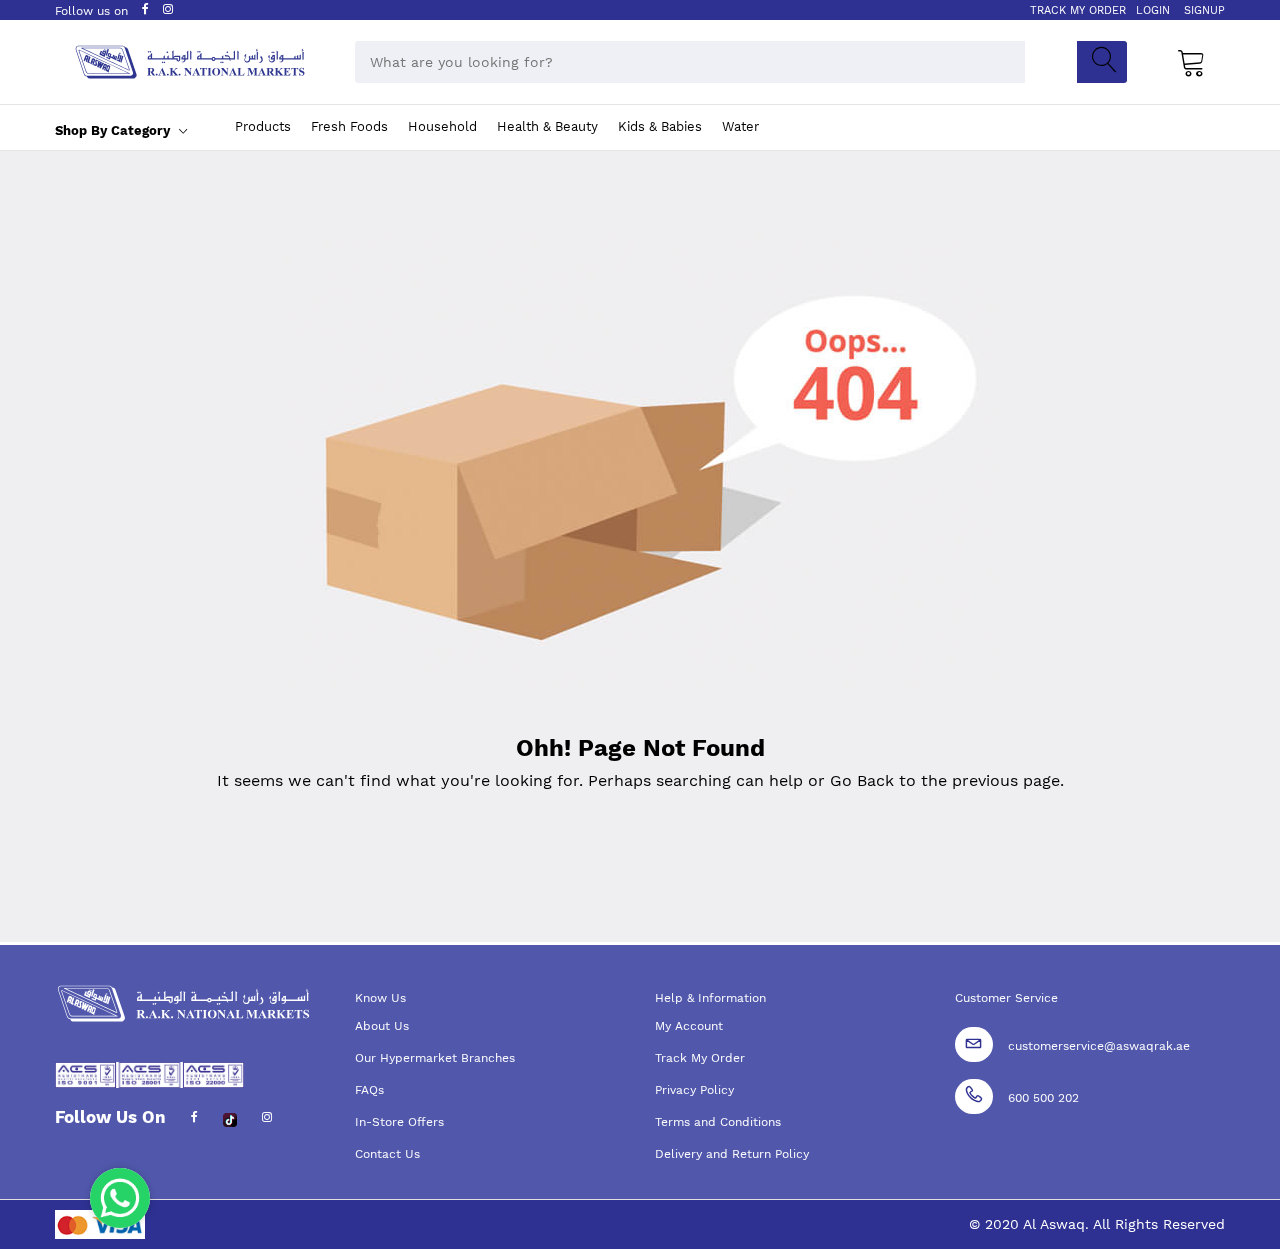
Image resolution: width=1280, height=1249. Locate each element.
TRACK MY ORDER (1078, 10)
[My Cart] (1192, 62)
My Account (689, 1026)
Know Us (380, 998)
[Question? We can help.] (120, 1198)
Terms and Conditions (718, 1122)
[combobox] (690, 62)
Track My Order (700, 1058)
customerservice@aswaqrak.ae (1099, 1046)
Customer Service (1006, 998)
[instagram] (267, 1119)
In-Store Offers (399, 1122)
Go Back (862, 780)
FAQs (369, 1090)
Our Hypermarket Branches (435, 1058)
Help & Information (710, 998)
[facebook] (194, 1119)
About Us (382, 1026)
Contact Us (387, 1154)
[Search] (1102, 62)
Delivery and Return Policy (732, 1154)
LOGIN (1153, 10)
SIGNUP (1204, 10)
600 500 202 (1043, 1098)
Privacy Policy (694, 1090)
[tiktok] (230, 1119)
